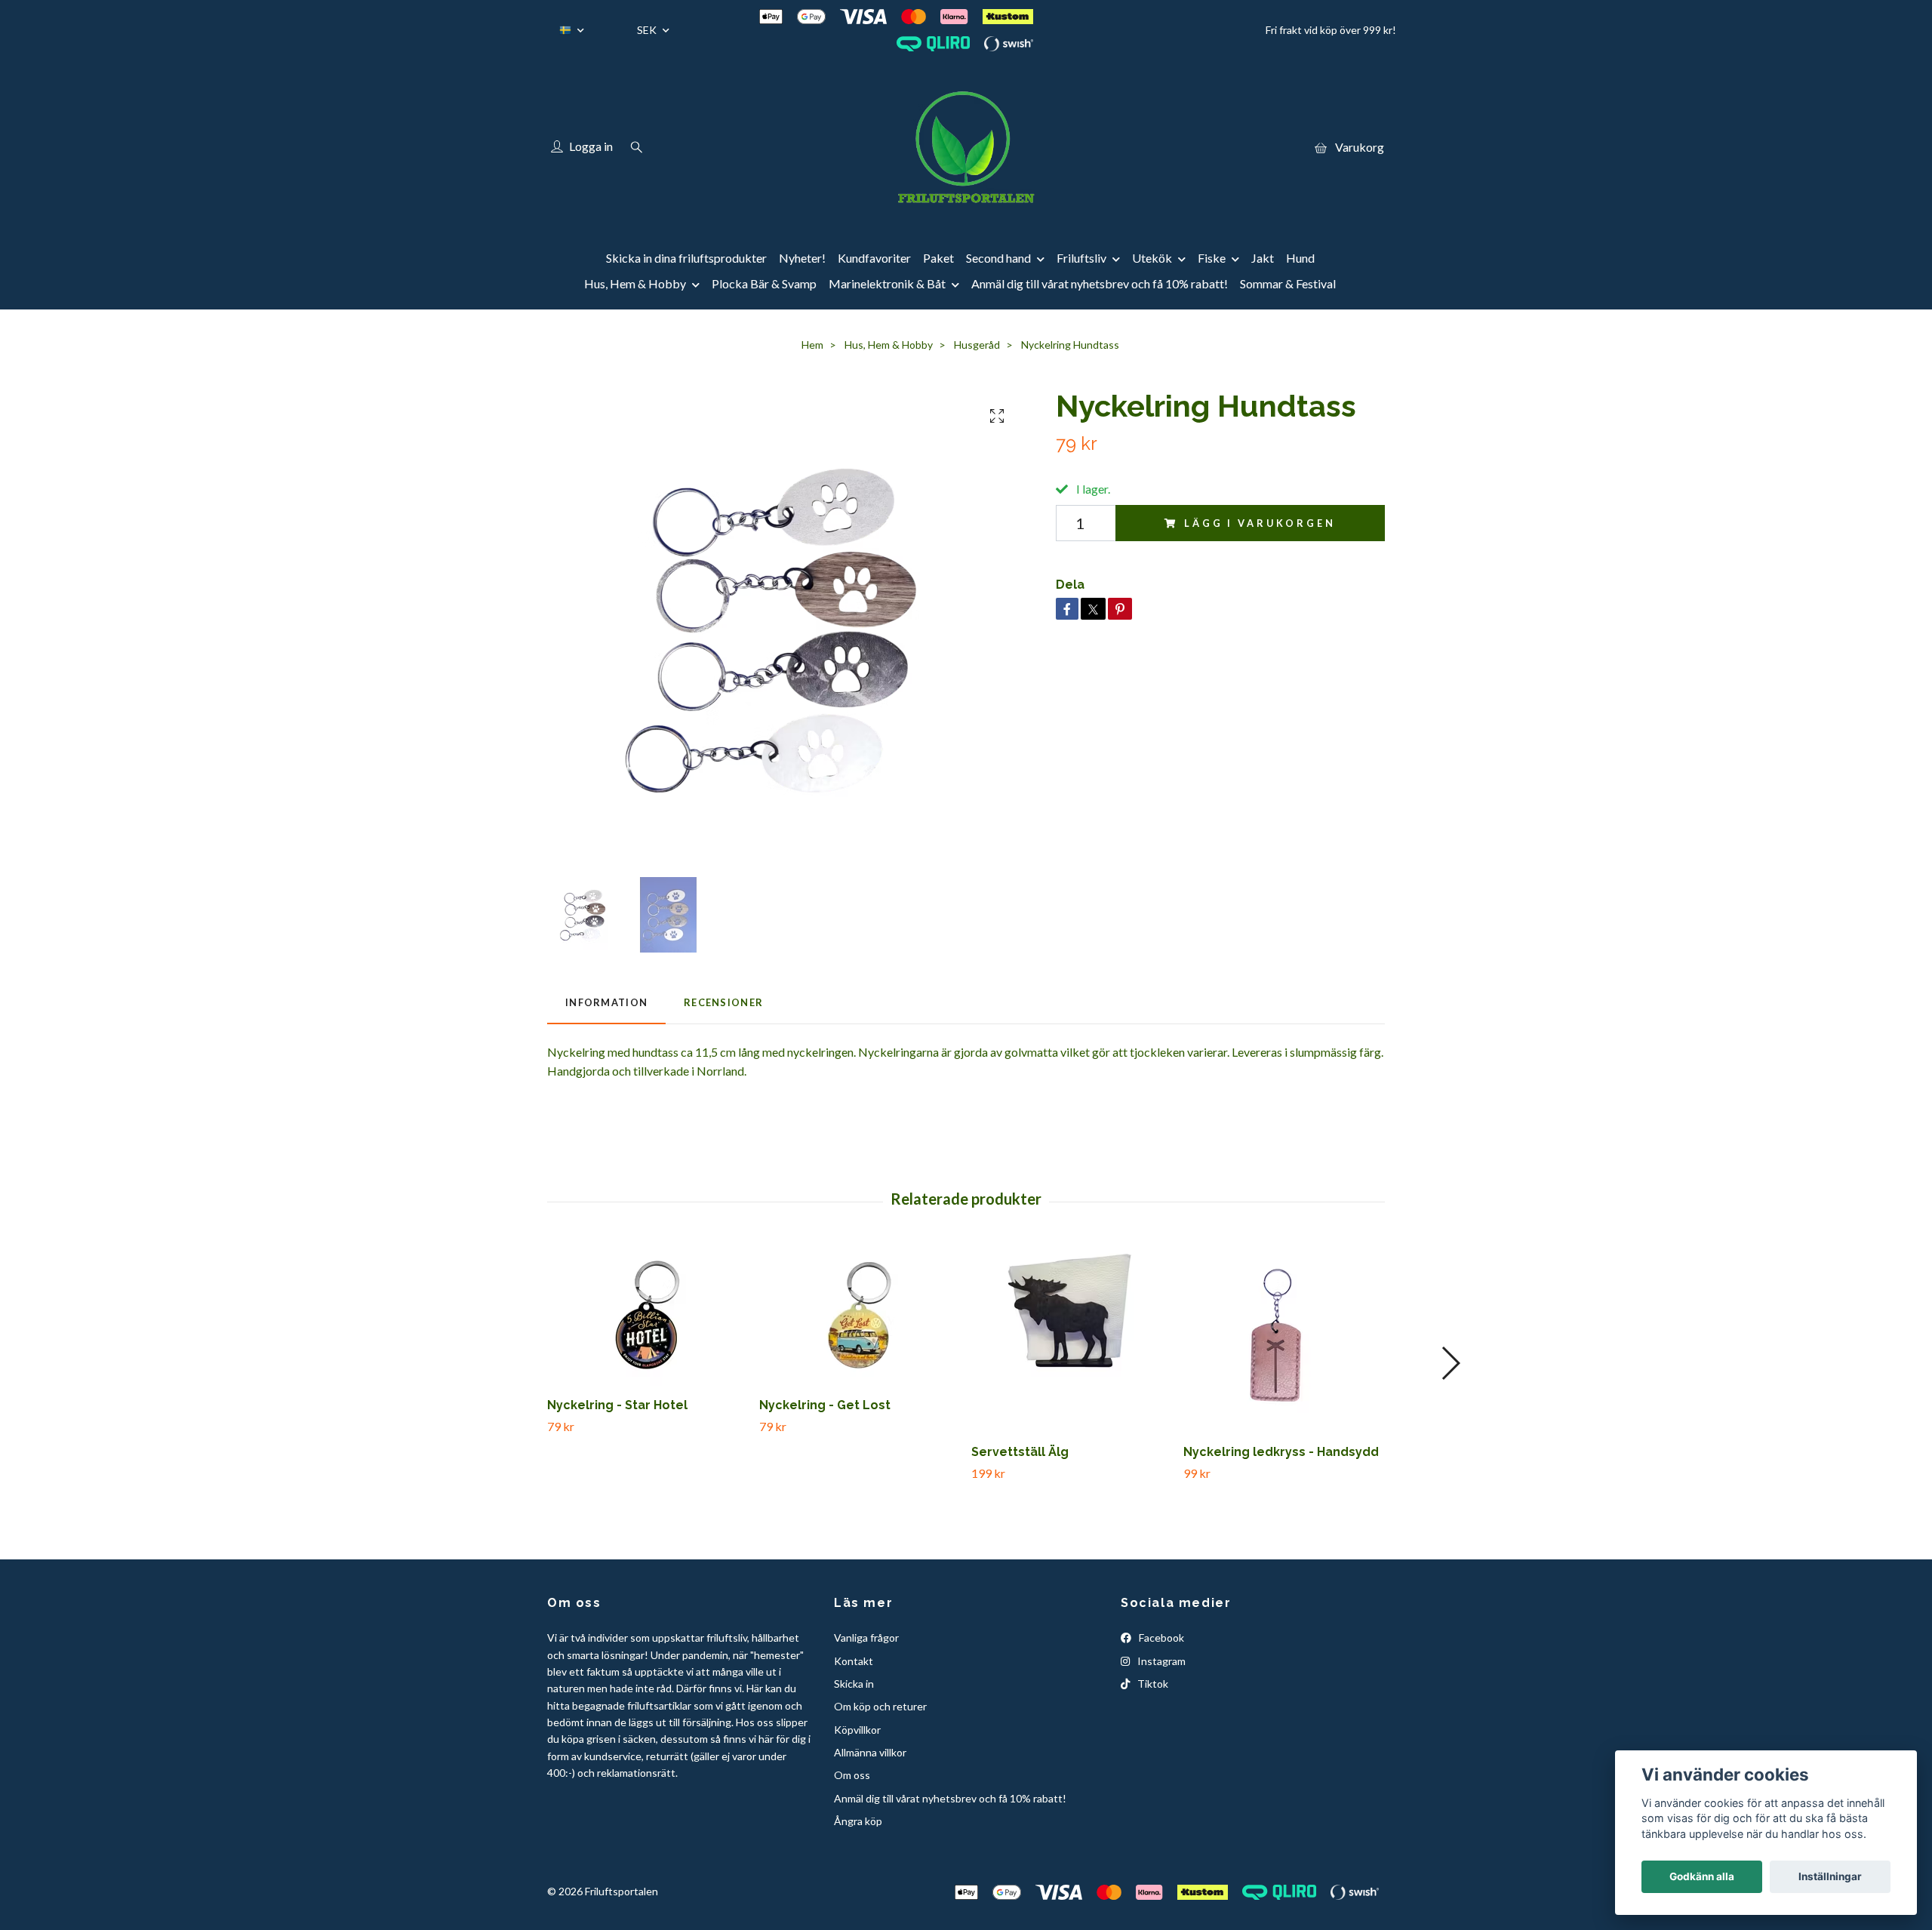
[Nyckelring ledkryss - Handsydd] (1284, 1338)
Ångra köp (858, 1821)
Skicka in (854, 1684)
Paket (938, 258)
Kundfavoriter (874, 258)
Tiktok (1152, 1684)
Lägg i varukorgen (1260, 523)
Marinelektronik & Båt (887, 283)
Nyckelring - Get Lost (825, 1405)
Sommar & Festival (1288, 283)
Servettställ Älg (1020, 1452)
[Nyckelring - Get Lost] (860, 1315)
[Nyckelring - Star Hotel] (648, 1315)
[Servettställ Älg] (1072, 1338)
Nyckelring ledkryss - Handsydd (1281, 1452)
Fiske (1212, 258)
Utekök (1152, 258)
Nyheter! (802, 258)
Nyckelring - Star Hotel (617, 1405)
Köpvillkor (857, 1730)
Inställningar (1830, 1876)
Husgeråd (977, 345)
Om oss (852, 1775)
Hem (812, 345)
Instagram (1160, 1661)
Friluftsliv (1081, 258)
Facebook (1160, 1638)
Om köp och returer (880, 1706)
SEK (648, 30)
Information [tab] (606, 1002)
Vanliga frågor (866, 1638)
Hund (1300, 258)
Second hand (998, 258)
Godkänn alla (1702, 1876)
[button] (1450, 1363)
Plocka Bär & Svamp (764, 283)
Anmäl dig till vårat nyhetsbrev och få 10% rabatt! (1100, 283)
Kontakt (854, 1661)
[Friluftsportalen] (966, 147)
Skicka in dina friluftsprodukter (686, 258)
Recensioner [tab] (723, 1002)
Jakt (1263, 258)
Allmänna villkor (870, 1752)
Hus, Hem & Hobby (635, 283)
